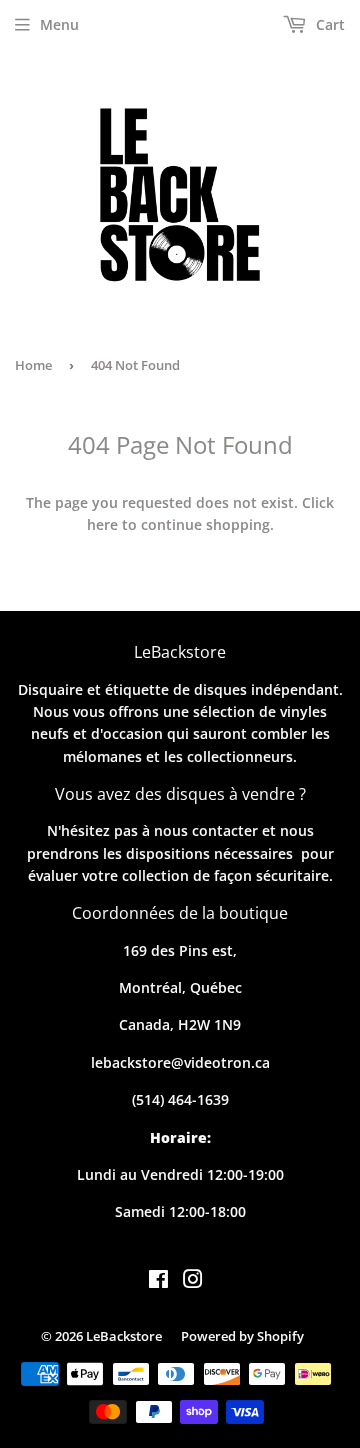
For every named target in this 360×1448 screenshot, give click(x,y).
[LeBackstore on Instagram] (193, 1281)
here (102, 524)
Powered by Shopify (242, 1336)
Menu (59, 24)
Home (33, 365)
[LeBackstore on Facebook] (158, 1281)
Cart (328, 24)
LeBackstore (124, 1336)
